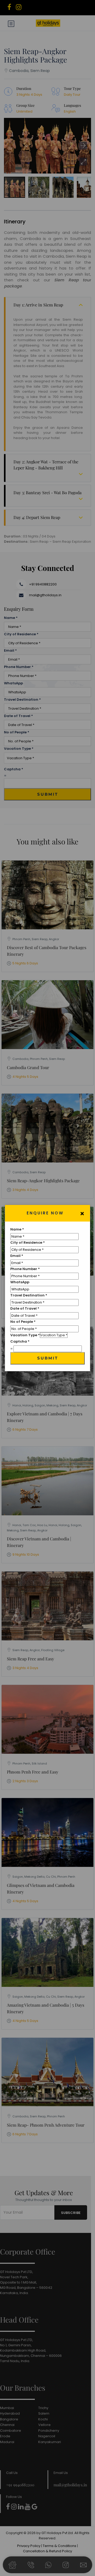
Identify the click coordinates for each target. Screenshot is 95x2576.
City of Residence (28, 1243)
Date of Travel (25, 1308)
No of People (23, 1322)
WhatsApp (20, 1282)
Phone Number (25, 1269)
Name (17, 1229)
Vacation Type (25, 1335)
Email (17, 1256)
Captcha (20, 1341)
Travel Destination (29, 1295)
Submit (48, 1358)
